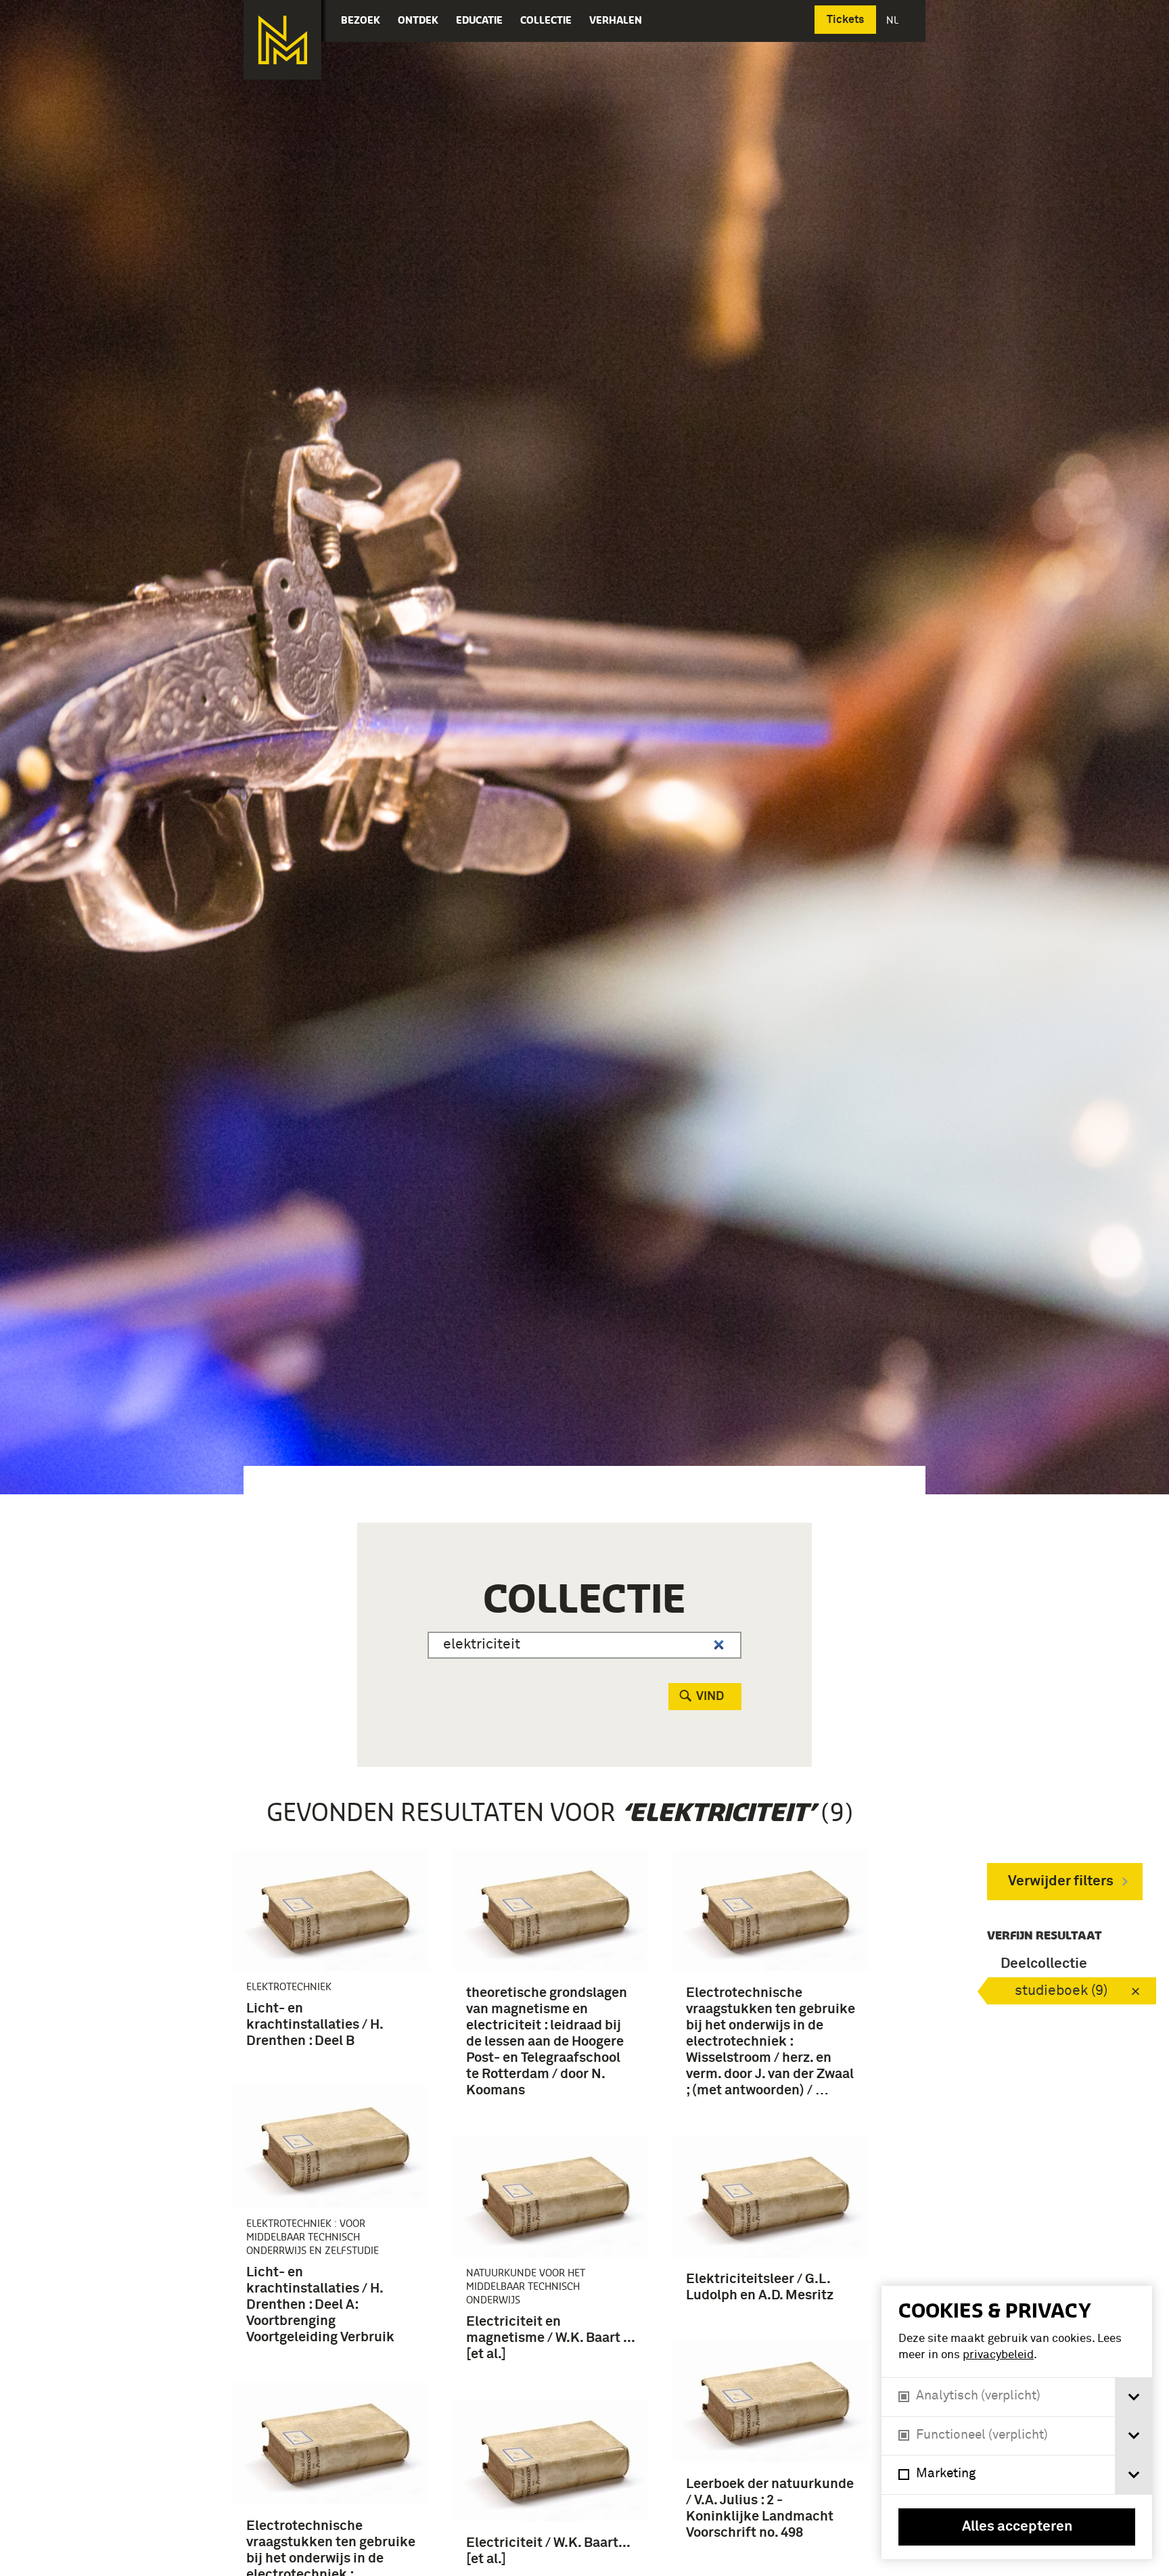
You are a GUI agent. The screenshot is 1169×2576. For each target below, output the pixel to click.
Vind (710, 1697)
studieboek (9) (1061, 1991)
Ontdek (418, 20)
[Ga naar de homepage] (282, 40)
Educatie (479, 20)
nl (894, 20)
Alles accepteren (1017, 2527)
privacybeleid (998, 2355)
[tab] (1133, 2397)
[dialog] (1017, 2422)
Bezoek (361, 20)
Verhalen (616, 20)
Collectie (546, 20)
